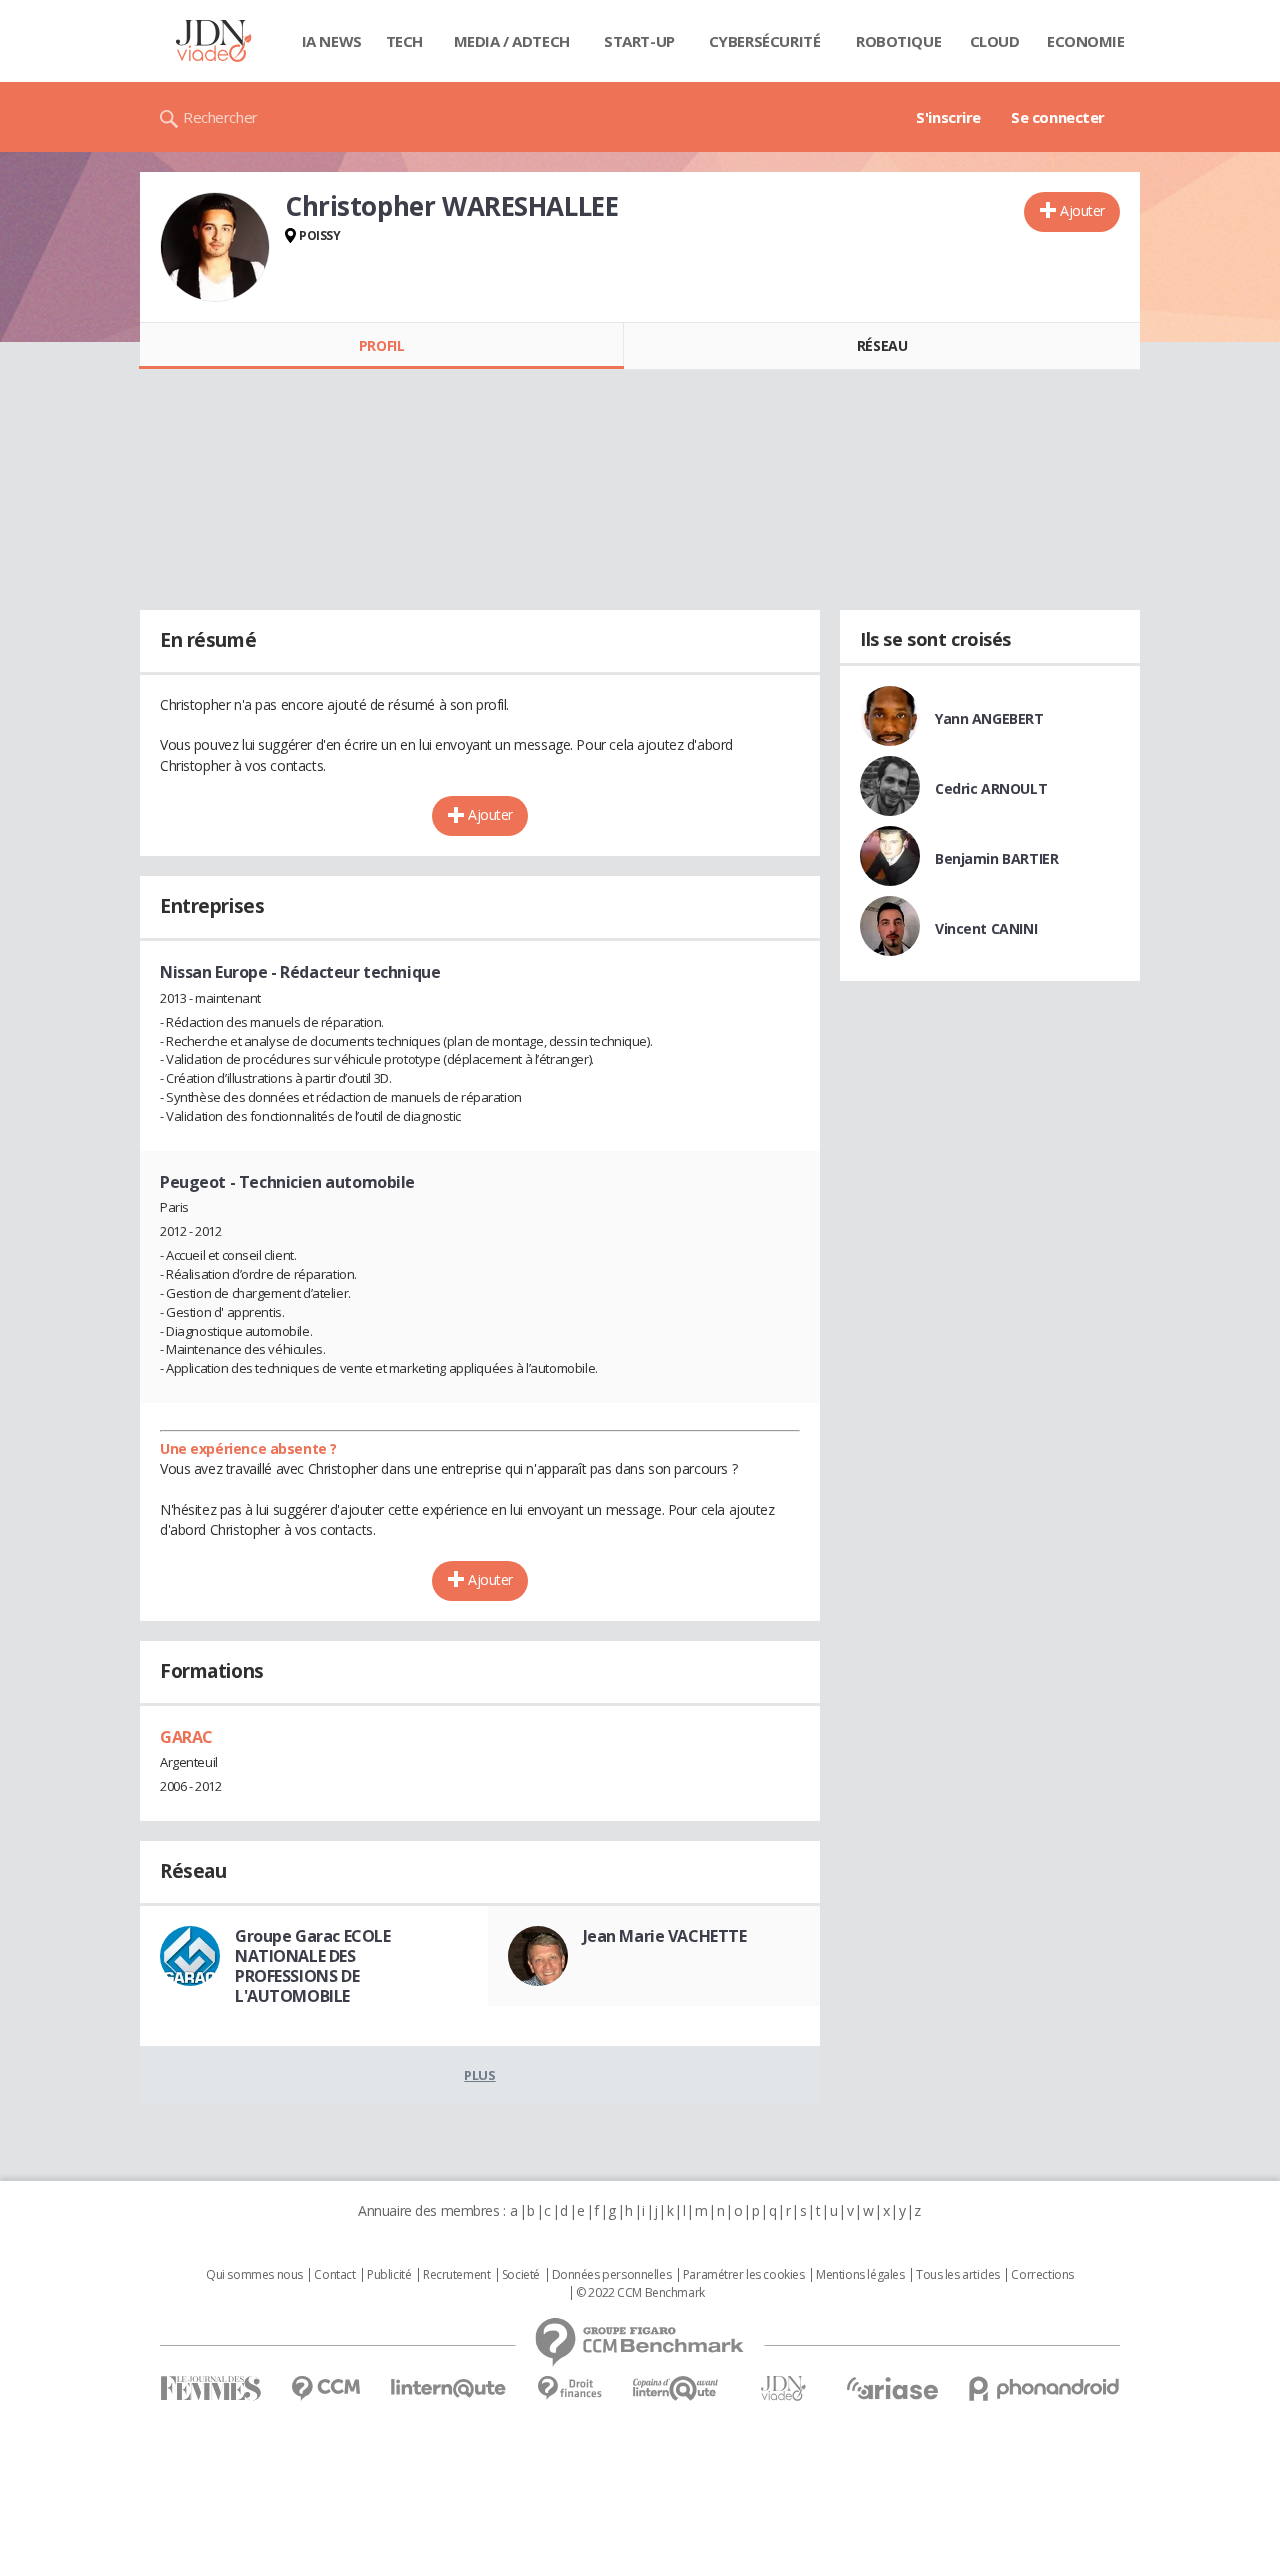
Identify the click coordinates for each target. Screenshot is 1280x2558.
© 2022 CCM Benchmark (640, 2293)
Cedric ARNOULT (991, 788)
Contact (334, 2275)
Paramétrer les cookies (744, 2275)
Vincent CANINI (986, 928)
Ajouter (1082, 210)
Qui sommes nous (254, 2275)
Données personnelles (612, 2275)
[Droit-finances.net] (569, 2388)
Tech (404, 41)
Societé (521, 2275)
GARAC (186, 1737)
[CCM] (325, 2388)
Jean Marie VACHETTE (665, 1936)
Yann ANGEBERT (989, 718)
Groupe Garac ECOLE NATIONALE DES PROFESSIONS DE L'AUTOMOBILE (312, 1966)
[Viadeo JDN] (783, 2388)
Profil (381, 345)
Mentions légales (860, 2275)
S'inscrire (948, 117)
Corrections (1042, 2275)
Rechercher (220, 117)
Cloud (995, 41)
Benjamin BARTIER (996, 858)
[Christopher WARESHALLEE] (215, 247)
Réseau (882, 345)
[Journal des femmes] (210, 2388)
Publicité (389, 2275)
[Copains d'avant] (676, 2388)
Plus (479, 2075)
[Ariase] (892, 2388)
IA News (332, 41)
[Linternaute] (449, 2388)
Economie (1086, 41)
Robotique (898, 41)
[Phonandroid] (1044, 2388)
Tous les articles (958, 2275)
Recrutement (456, 2275)
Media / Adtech (512, 41)
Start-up (639, 41)
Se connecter (1058, 117)
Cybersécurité (765, 41)
